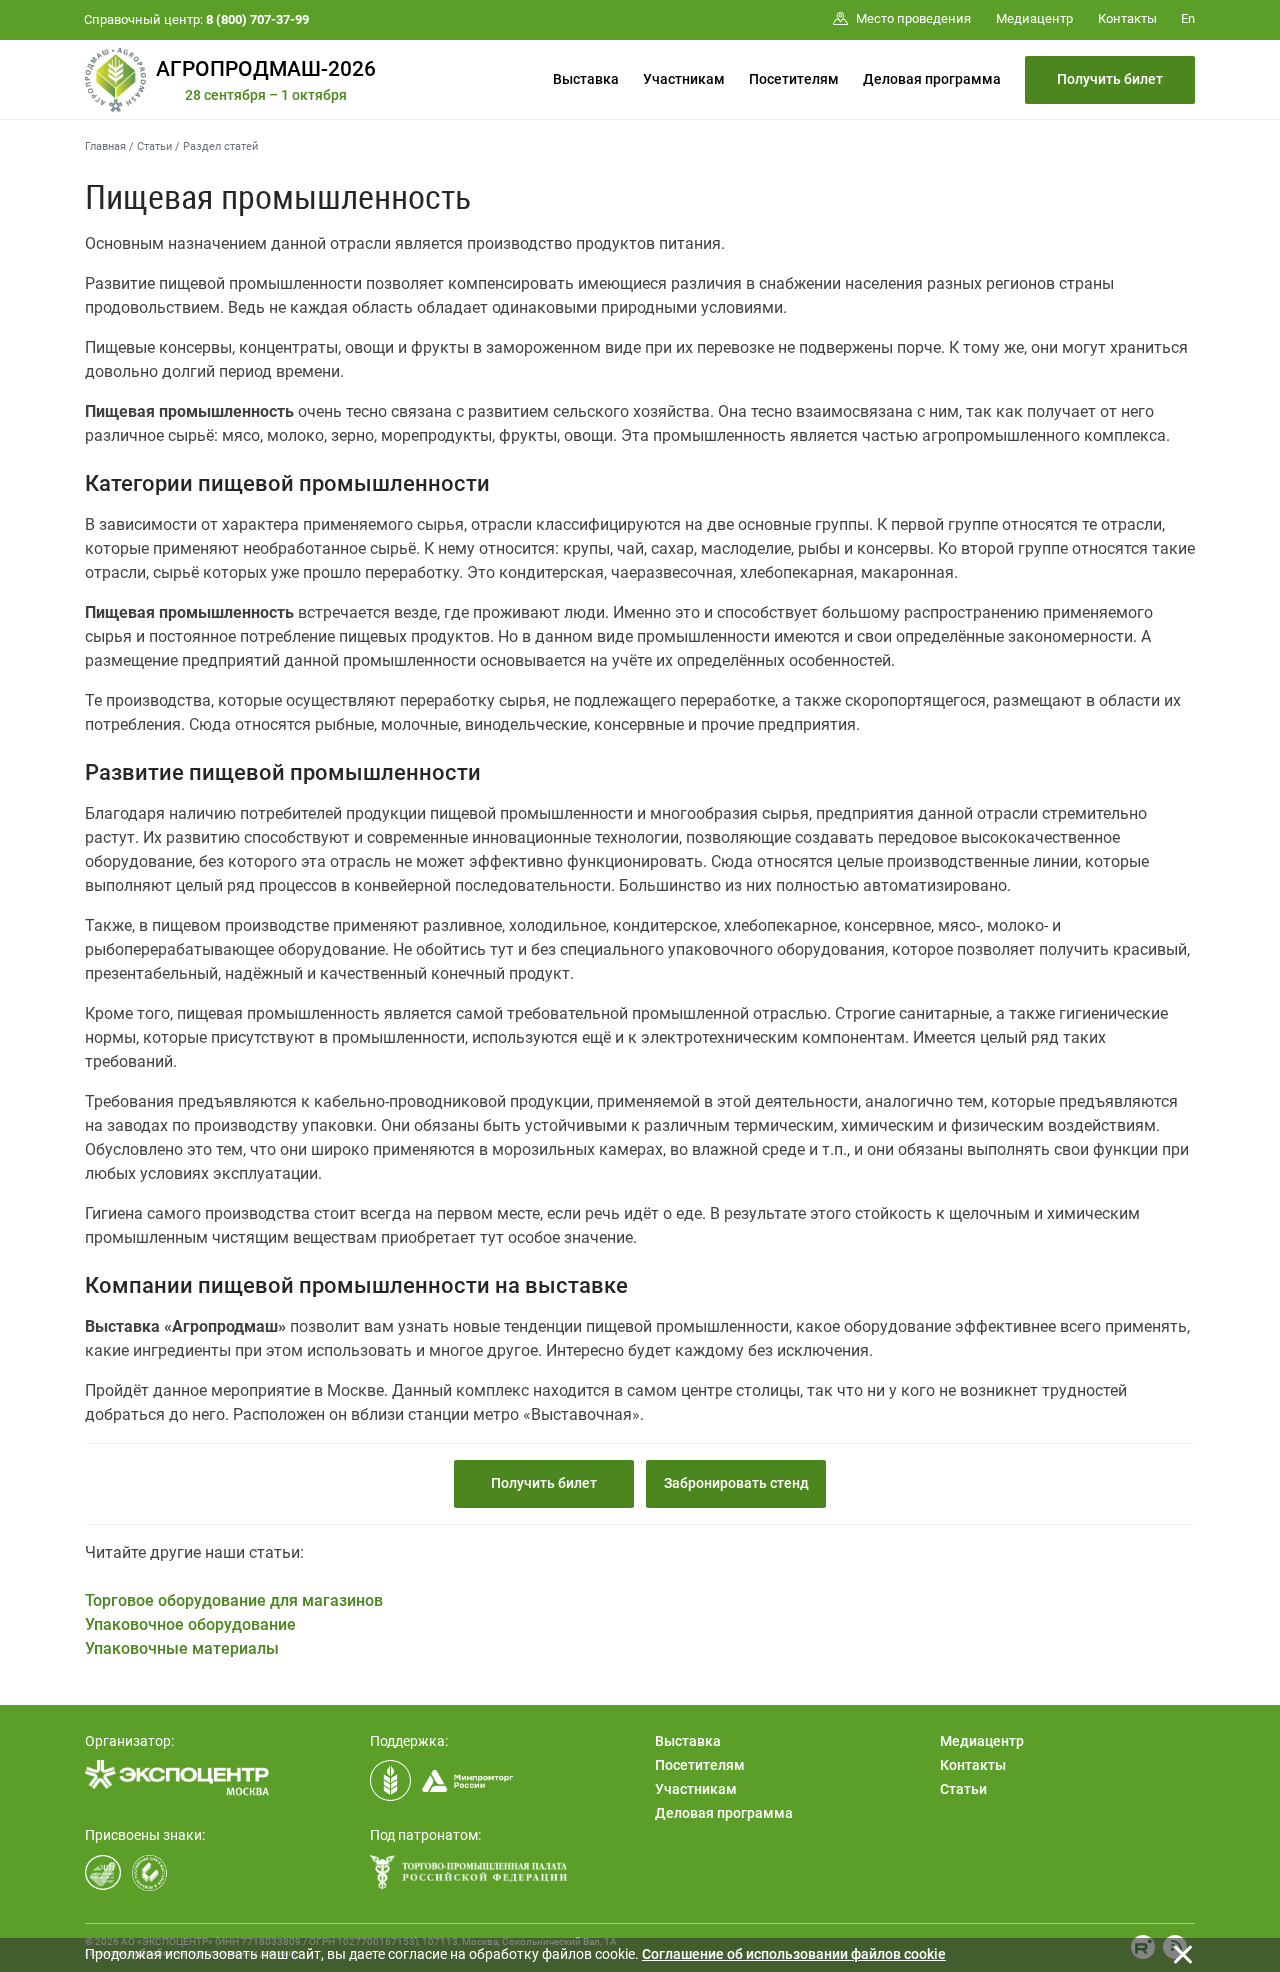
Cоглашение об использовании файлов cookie (794, 1954)
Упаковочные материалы (182, 1648)
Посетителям (794, 79)
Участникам (684, 79)
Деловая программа (932, 79)
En (1188, 18)
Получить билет (1110, 79)
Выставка (586, 79)
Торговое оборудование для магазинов (234, 1600)
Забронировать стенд (736, 1483)
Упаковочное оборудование (190, 1624)
